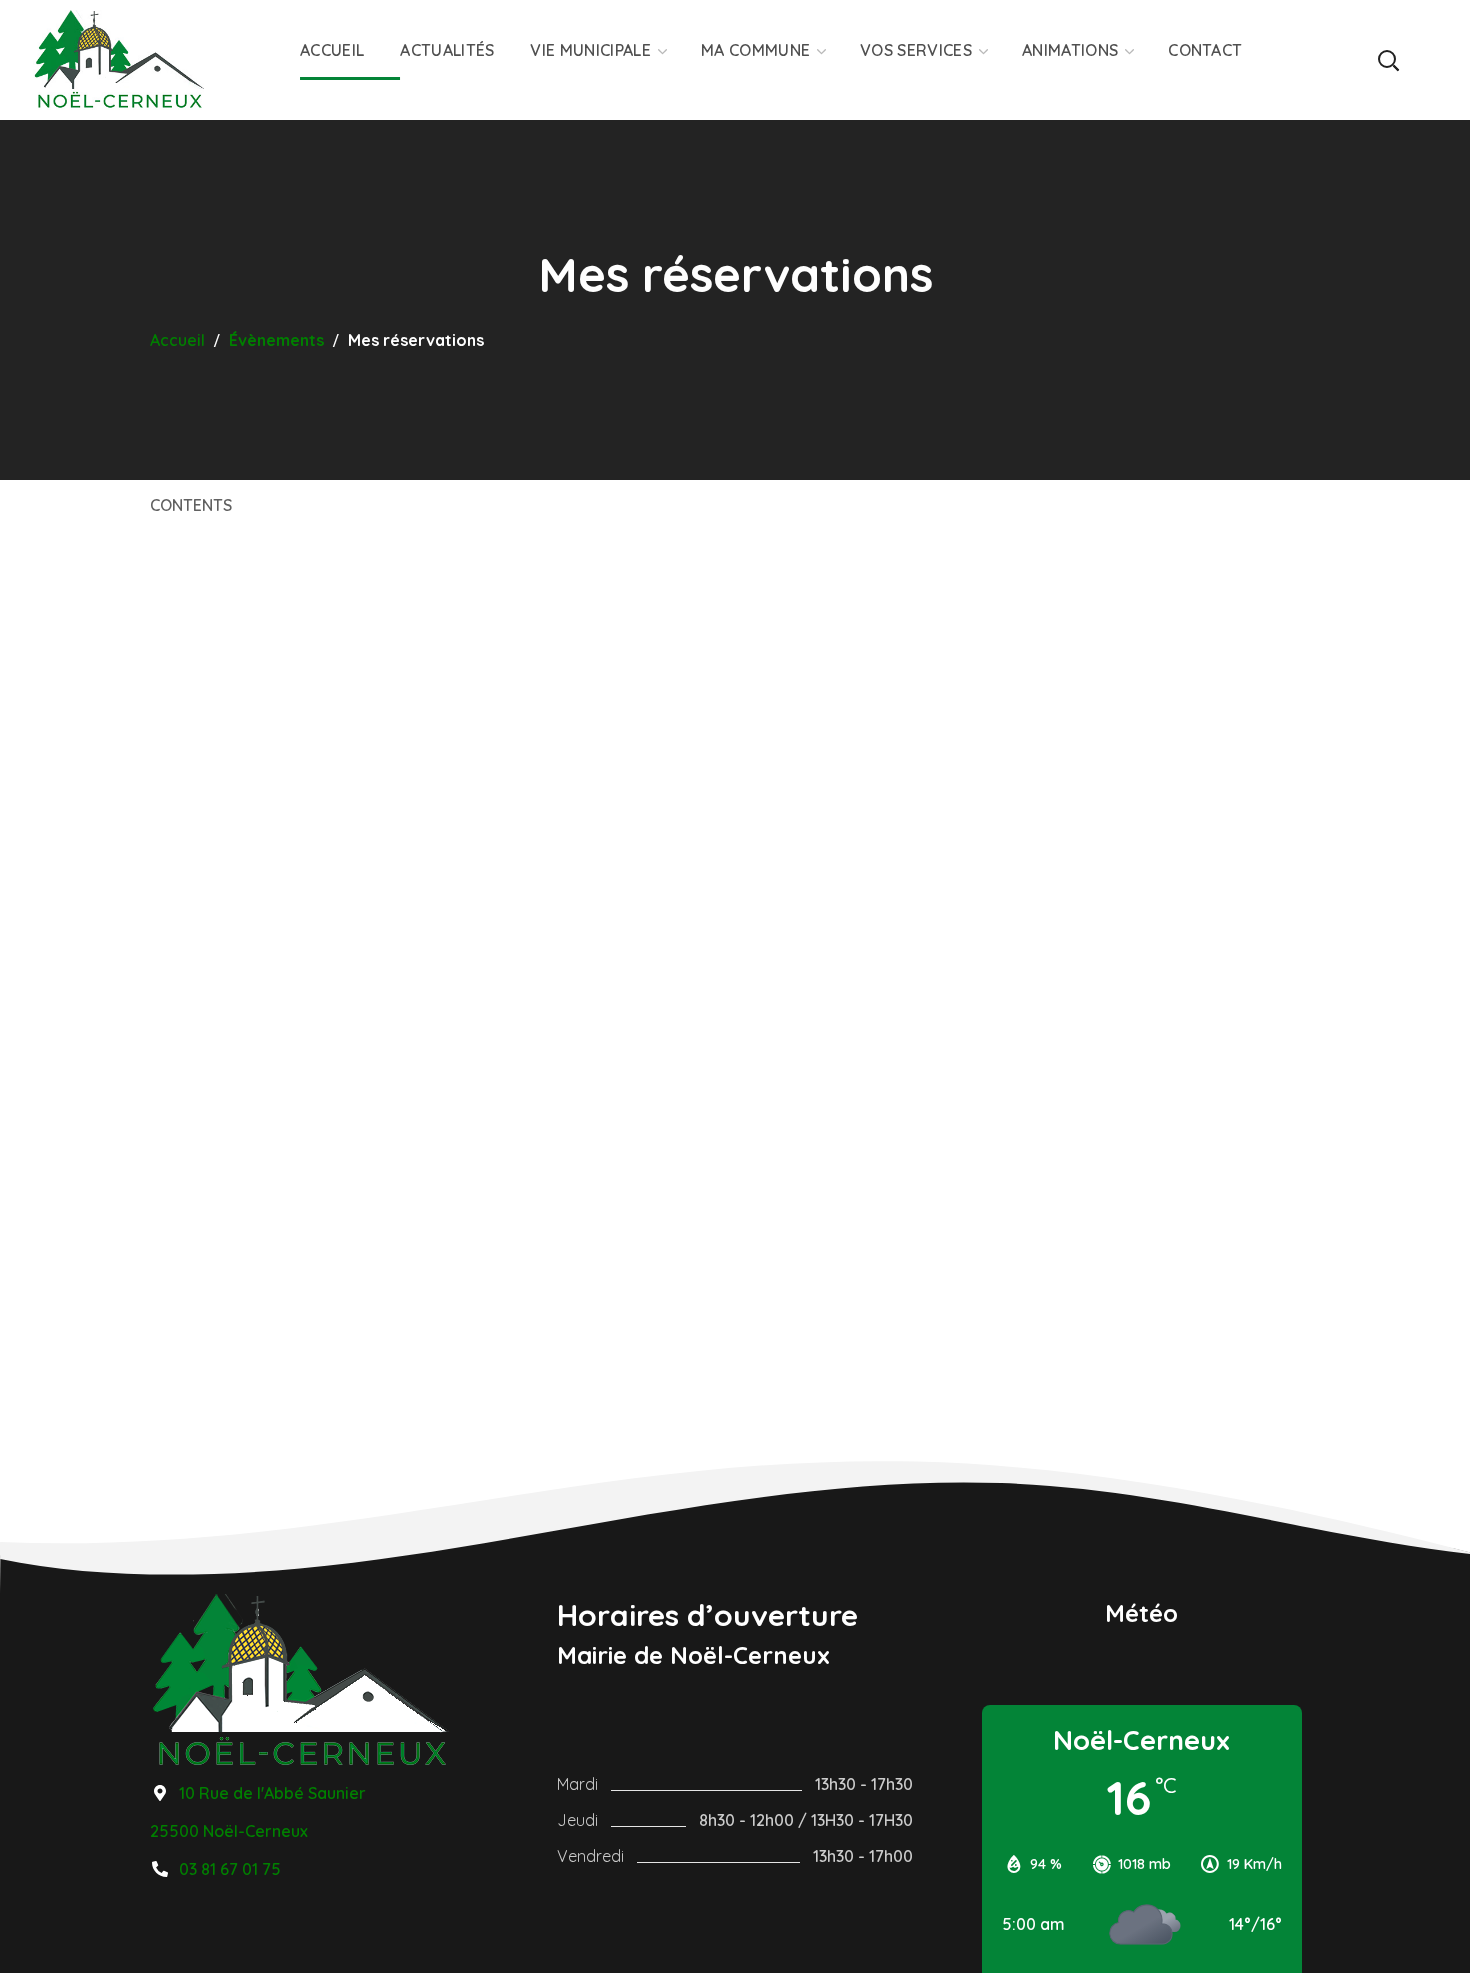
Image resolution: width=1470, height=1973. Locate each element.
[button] (1387, 60)
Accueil (177, 340)
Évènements (276, 340)
